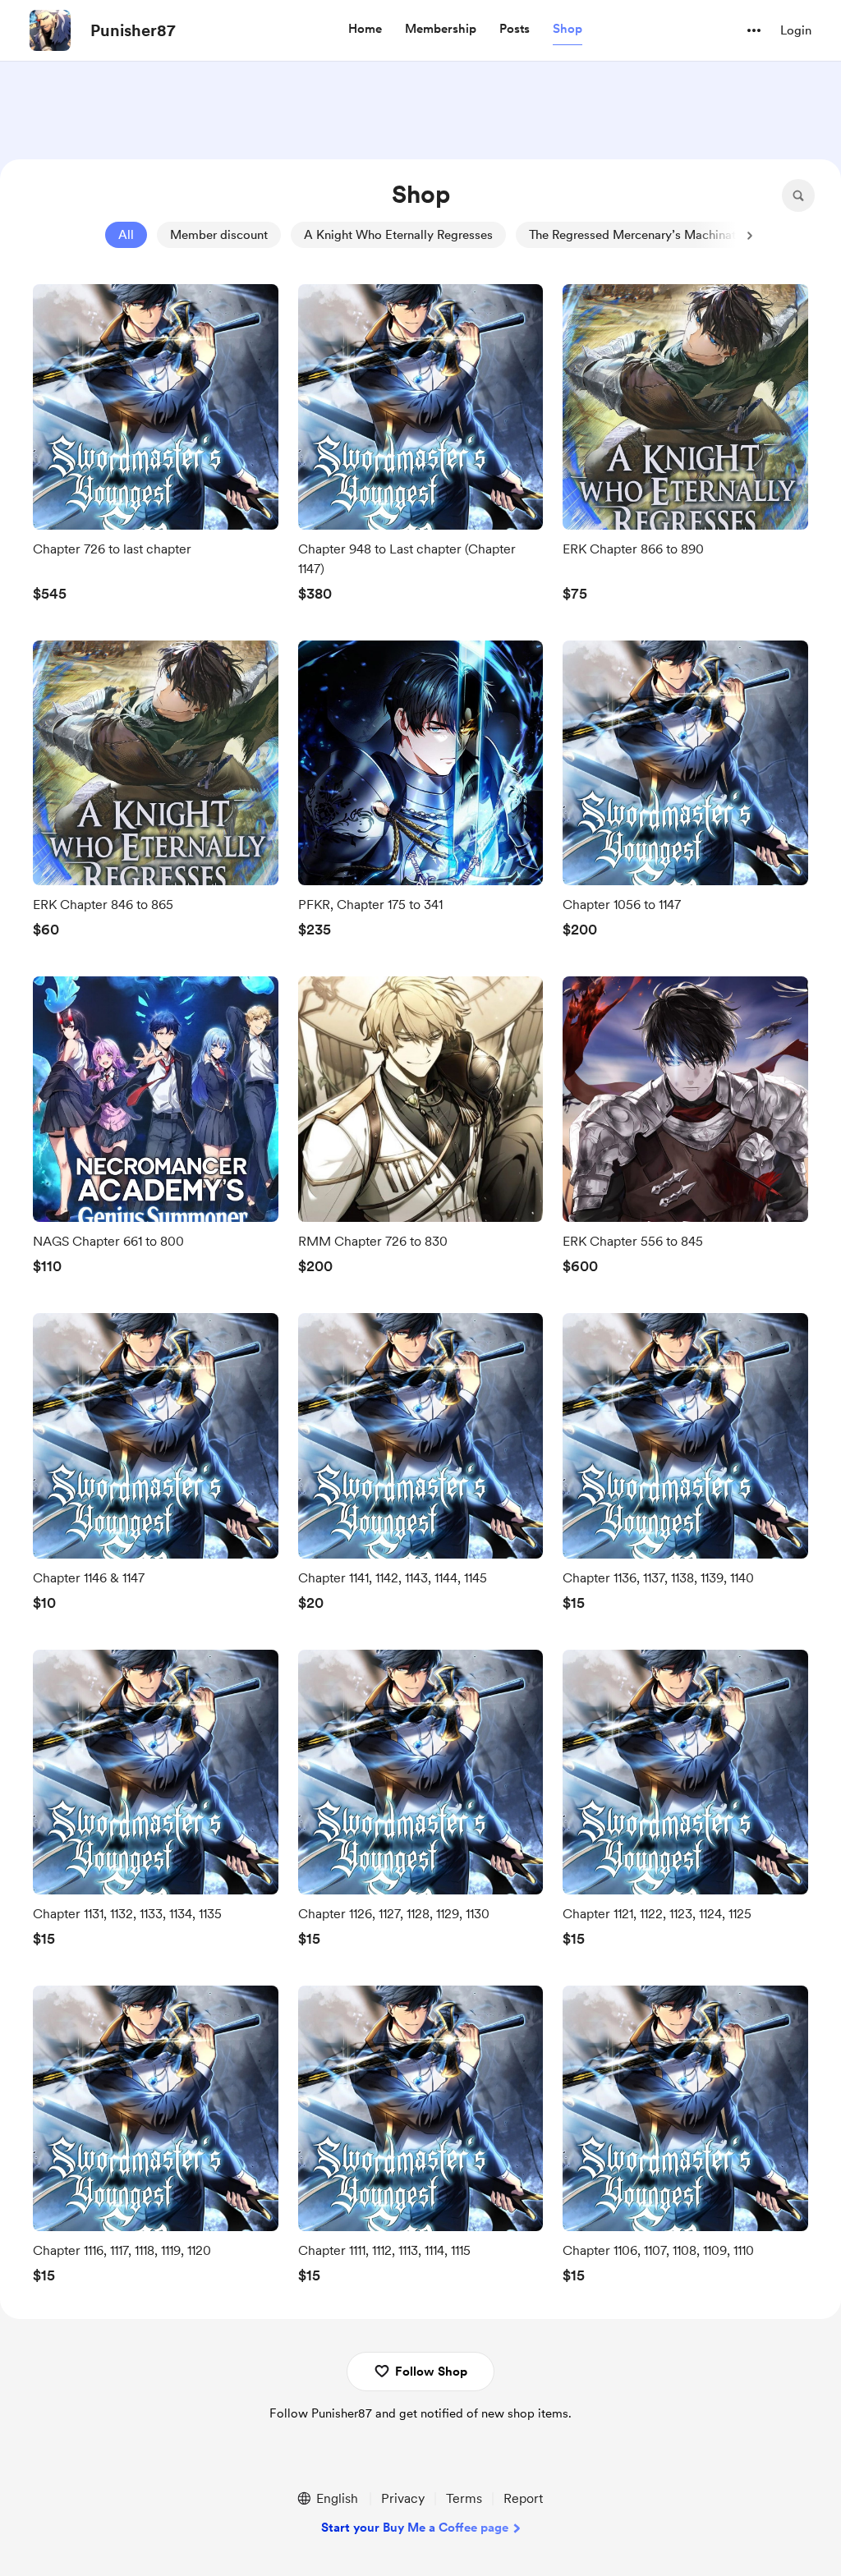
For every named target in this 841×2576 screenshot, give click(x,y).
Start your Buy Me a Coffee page (415, 2528)
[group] (156, 448)
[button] (365, 30)
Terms (464, 2498)
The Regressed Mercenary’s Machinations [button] (644, 235)
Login (796, 30)
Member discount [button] (219, 235)
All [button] (126, 235)
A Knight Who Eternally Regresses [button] (398, 235)
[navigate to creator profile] (50, 30)
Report (523, 2498)
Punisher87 (133, 30)
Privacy (403, 2498)
